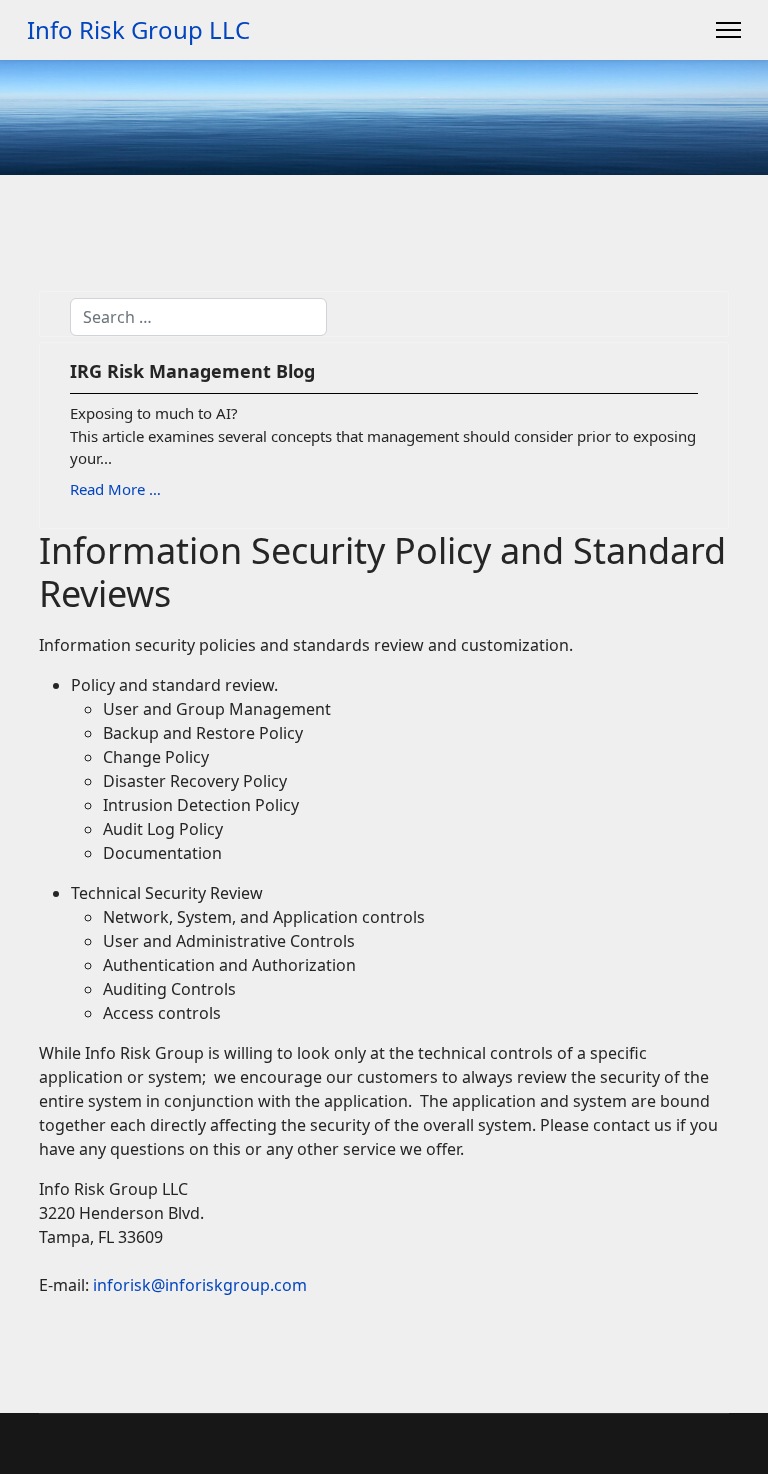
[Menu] (728, 30)
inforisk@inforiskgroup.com (200, 1285)
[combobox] (198, 317)
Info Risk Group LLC (138, 30)
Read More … (115, 489)
